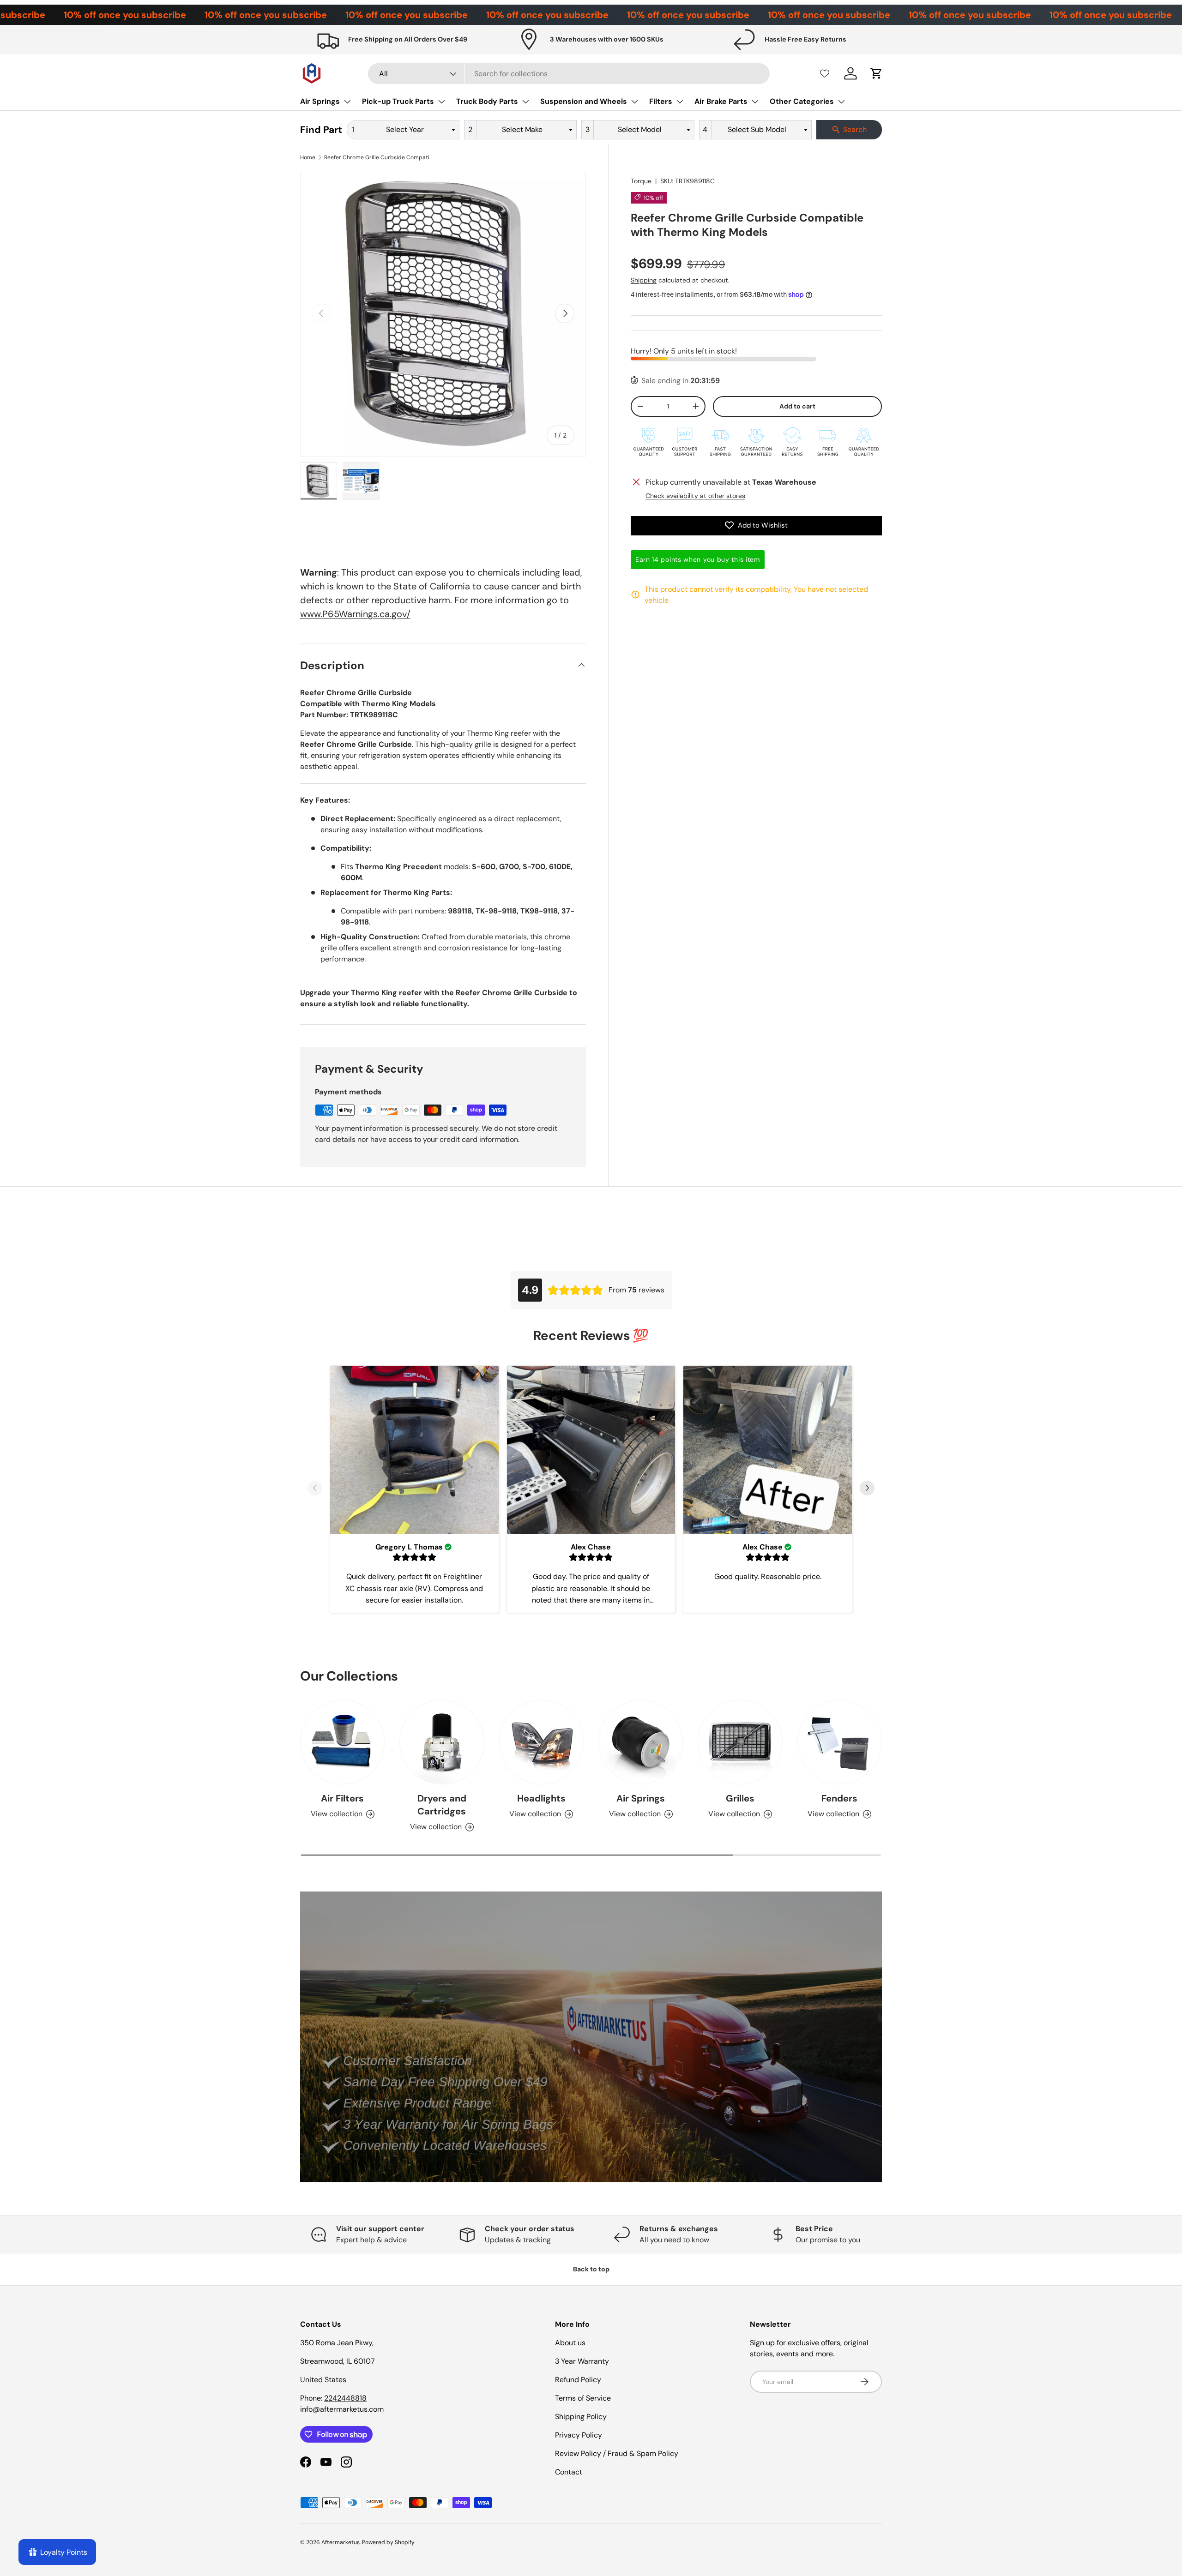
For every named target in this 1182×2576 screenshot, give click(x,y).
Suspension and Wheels (584, 101)
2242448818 (345, 2398)
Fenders (839, 1798)
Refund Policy (578, 2380)
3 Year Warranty (582, 2361)
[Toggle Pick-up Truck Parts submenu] (441, 102)
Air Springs (320, 101)
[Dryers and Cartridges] (442, 1742)
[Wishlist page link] (825, 73)
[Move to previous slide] (315, 1489)
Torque (641, 181)
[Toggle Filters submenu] (680, 102)
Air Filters (342, 1798)
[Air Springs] (641, 1742)
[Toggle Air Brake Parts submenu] (755, 102)
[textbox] (408, 130)
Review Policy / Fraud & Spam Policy (617, 2453)
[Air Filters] (342, 1742)
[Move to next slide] (867, 1489)
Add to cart (797, 406)
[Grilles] (740, 1742)
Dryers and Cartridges (442, 1805)
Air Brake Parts (721, 101)
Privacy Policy (579, 2435)
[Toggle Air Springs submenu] (347, 102)
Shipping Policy (581, 2417)
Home (308, 157)
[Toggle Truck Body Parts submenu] (525, 102)
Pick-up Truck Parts (398, 101)
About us (570, 2343)
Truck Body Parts (487, 101)
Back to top (591, 2269)
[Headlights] (541, 1742)
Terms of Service (583, 2398)
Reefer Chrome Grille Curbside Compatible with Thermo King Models (380, 157)
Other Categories (802, 101)
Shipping (644, 280)
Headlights (541, 1798)
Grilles (740, 1798)
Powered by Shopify (388, 2542)
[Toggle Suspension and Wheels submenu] (634, 102)
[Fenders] (840, 1742)
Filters (661, 101)
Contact (569, 2472)
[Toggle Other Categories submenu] (841, 102)
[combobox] (569, 74)
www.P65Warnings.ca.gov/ (355, 614)
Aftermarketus (341, 2542)
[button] (876, 73)
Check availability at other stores (695, 495)
